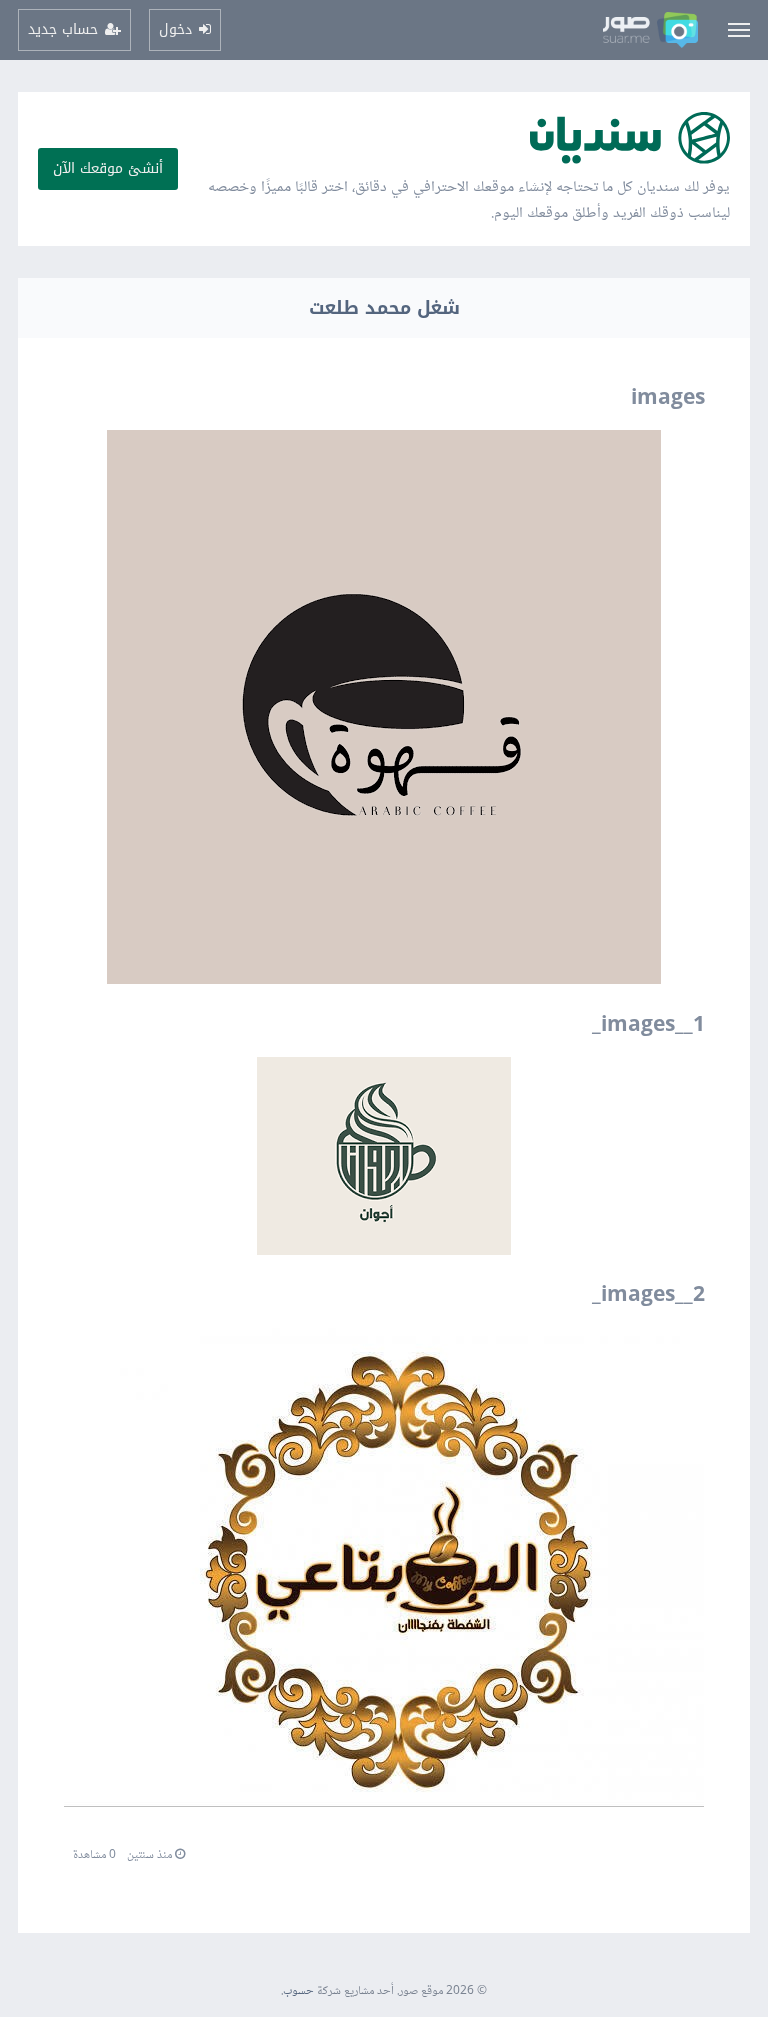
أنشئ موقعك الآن (108, 168)
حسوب (298, 1991)
